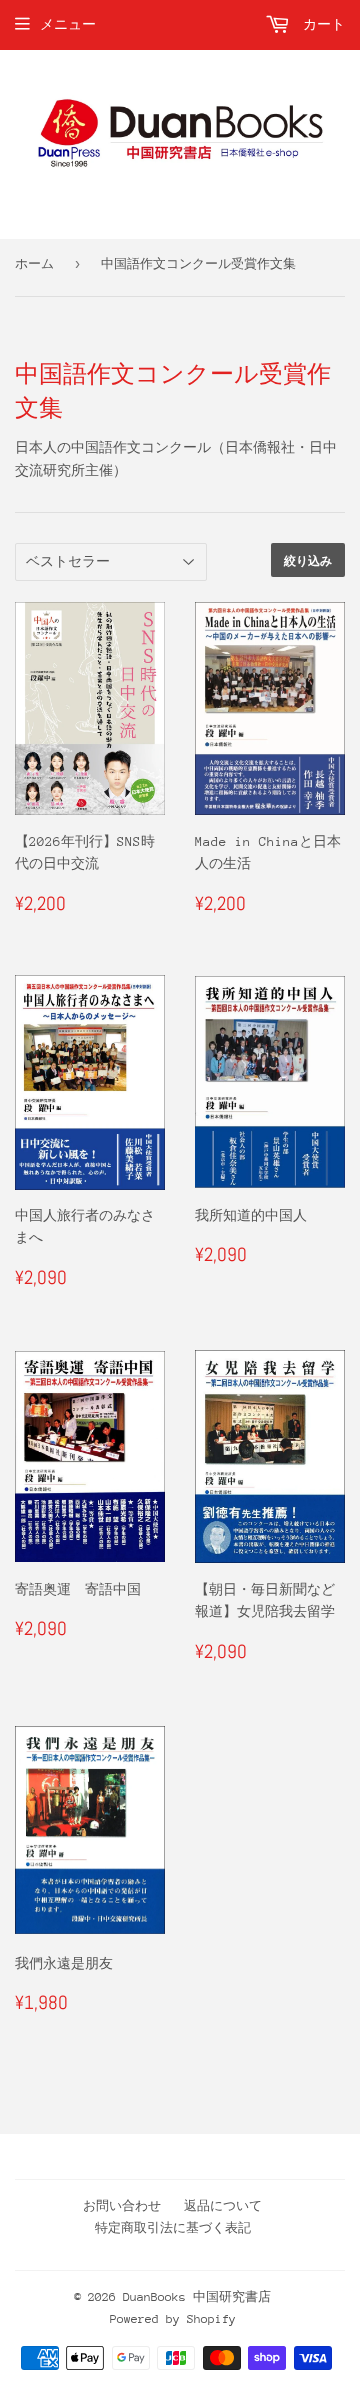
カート (320, 24)
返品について (223, 2206)
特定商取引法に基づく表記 (173, 2228)
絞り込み (308, 560)
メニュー (68, 24)
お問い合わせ (122, 2206)
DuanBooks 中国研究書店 (197, 2297)
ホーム (34, 264)
